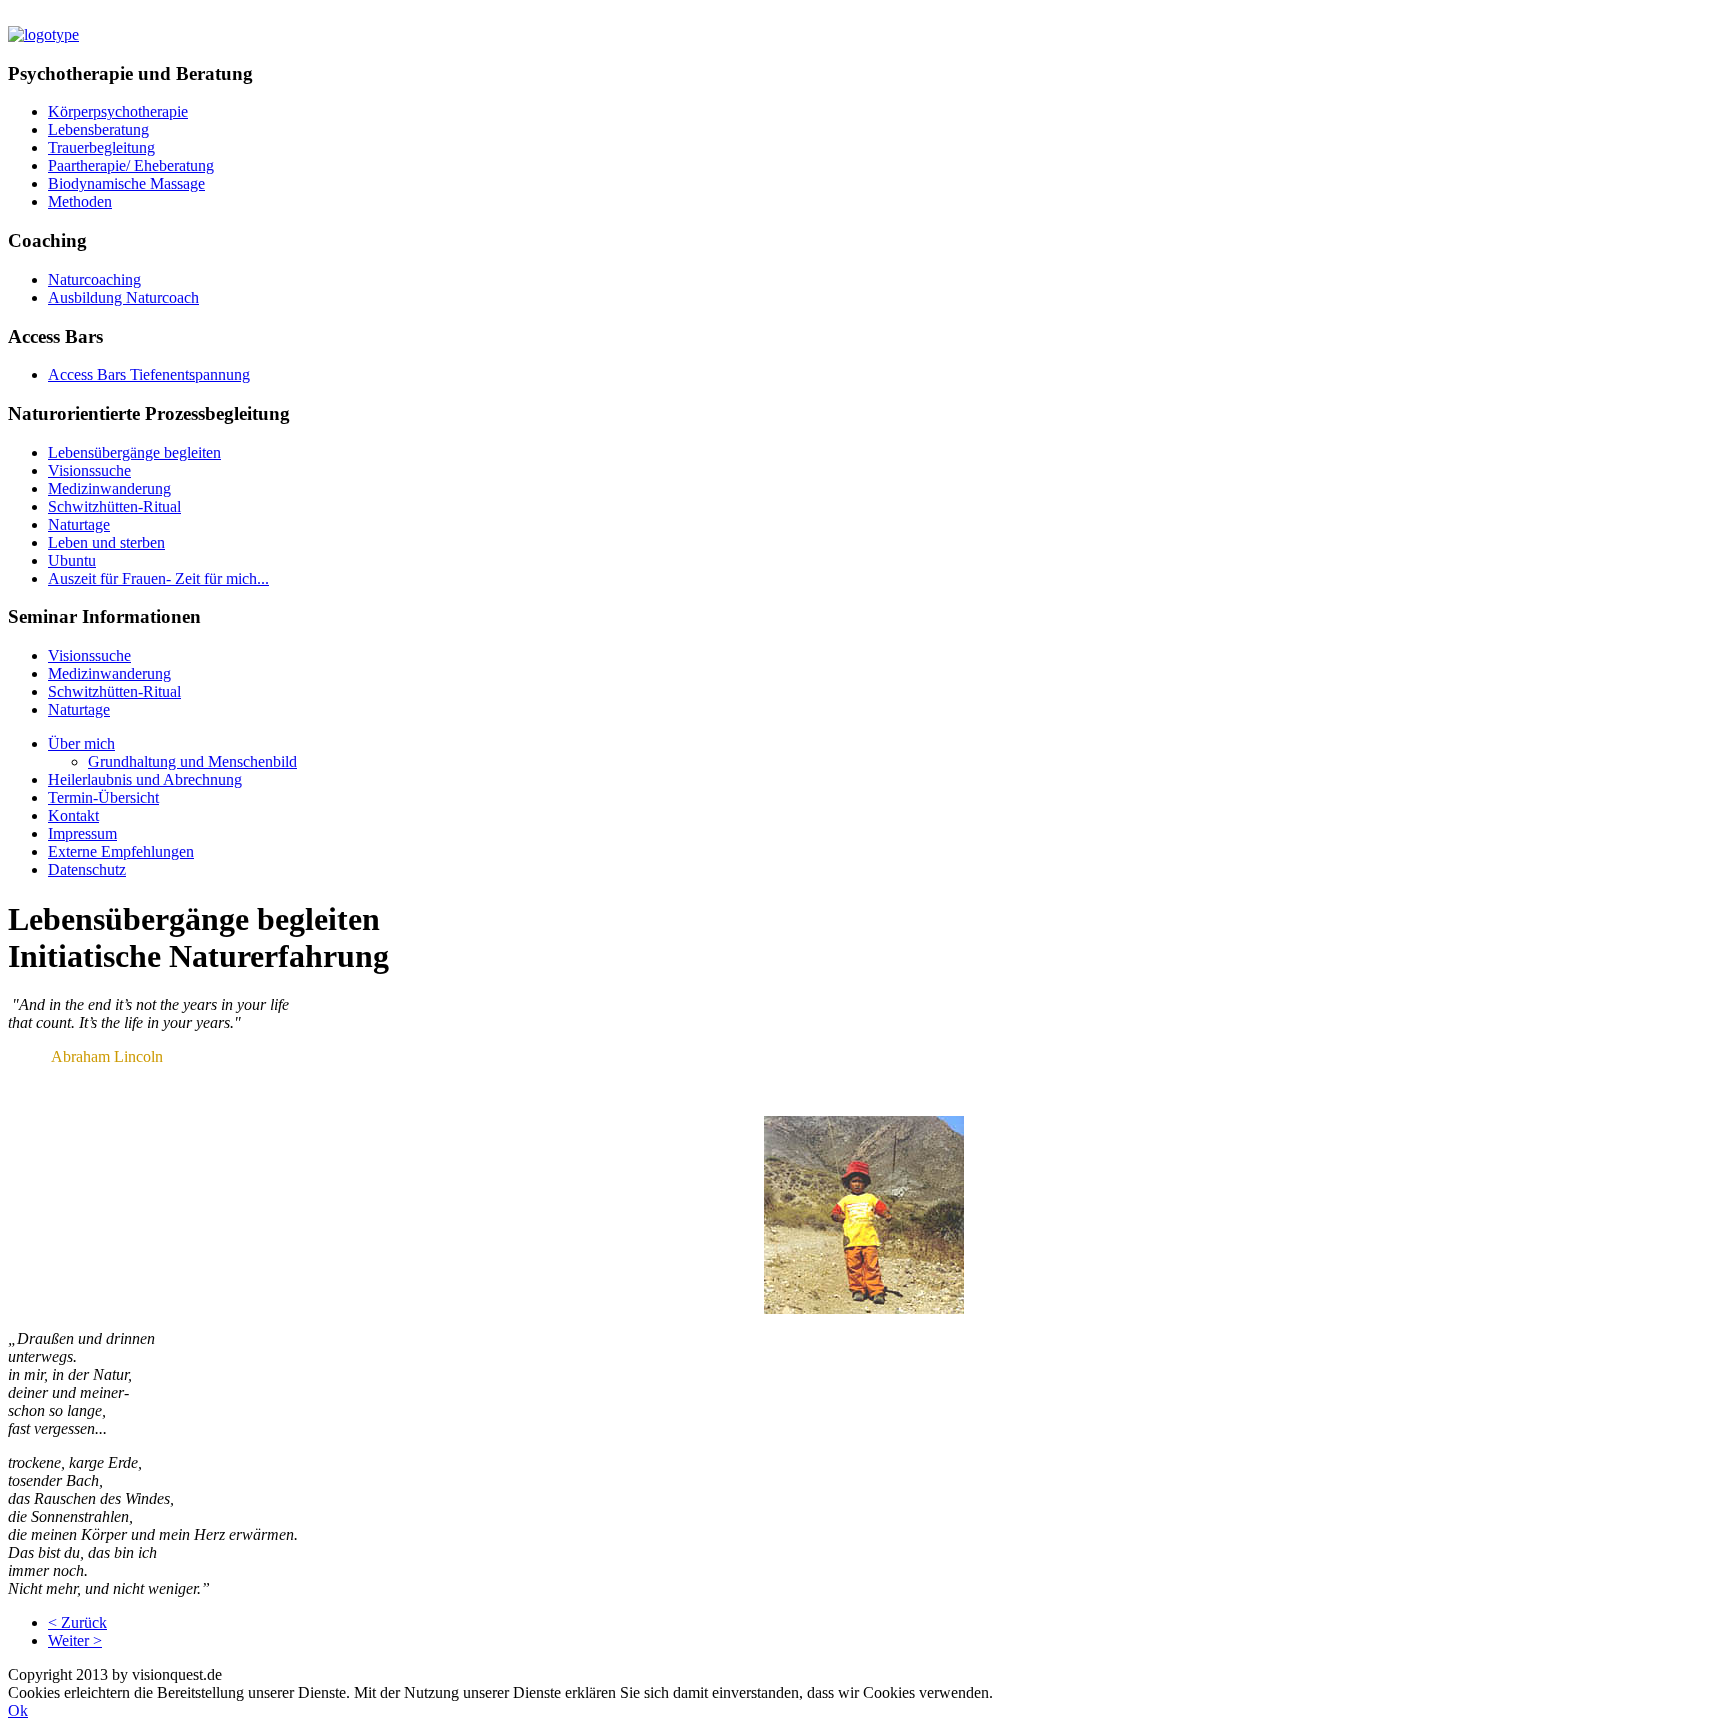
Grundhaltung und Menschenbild (192, 761)
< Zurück (77, 1622)
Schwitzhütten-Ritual (114, 506)
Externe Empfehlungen (121, 851)
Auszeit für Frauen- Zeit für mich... (158, 578)
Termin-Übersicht (103, 797)
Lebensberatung (98, 129)
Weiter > (75, 1640)
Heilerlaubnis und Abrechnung (145, 779)
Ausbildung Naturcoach (123, 297)
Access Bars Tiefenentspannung (149, 374)
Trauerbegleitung (101, 147)
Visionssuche (89, 470)
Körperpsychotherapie (118, 111)
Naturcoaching (94, 279)
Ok (18, 1710)
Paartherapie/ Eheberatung (131, 165)
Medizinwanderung (109, 488)
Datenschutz (87, 869)
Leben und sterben (106, 542)
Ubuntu (72, 560)
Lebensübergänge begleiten (134, 452)
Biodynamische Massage (126, 183)
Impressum (82, 833)
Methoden (80, 201)
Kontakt (73, 815)
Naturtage (79, 524)
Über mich (81, 743)
